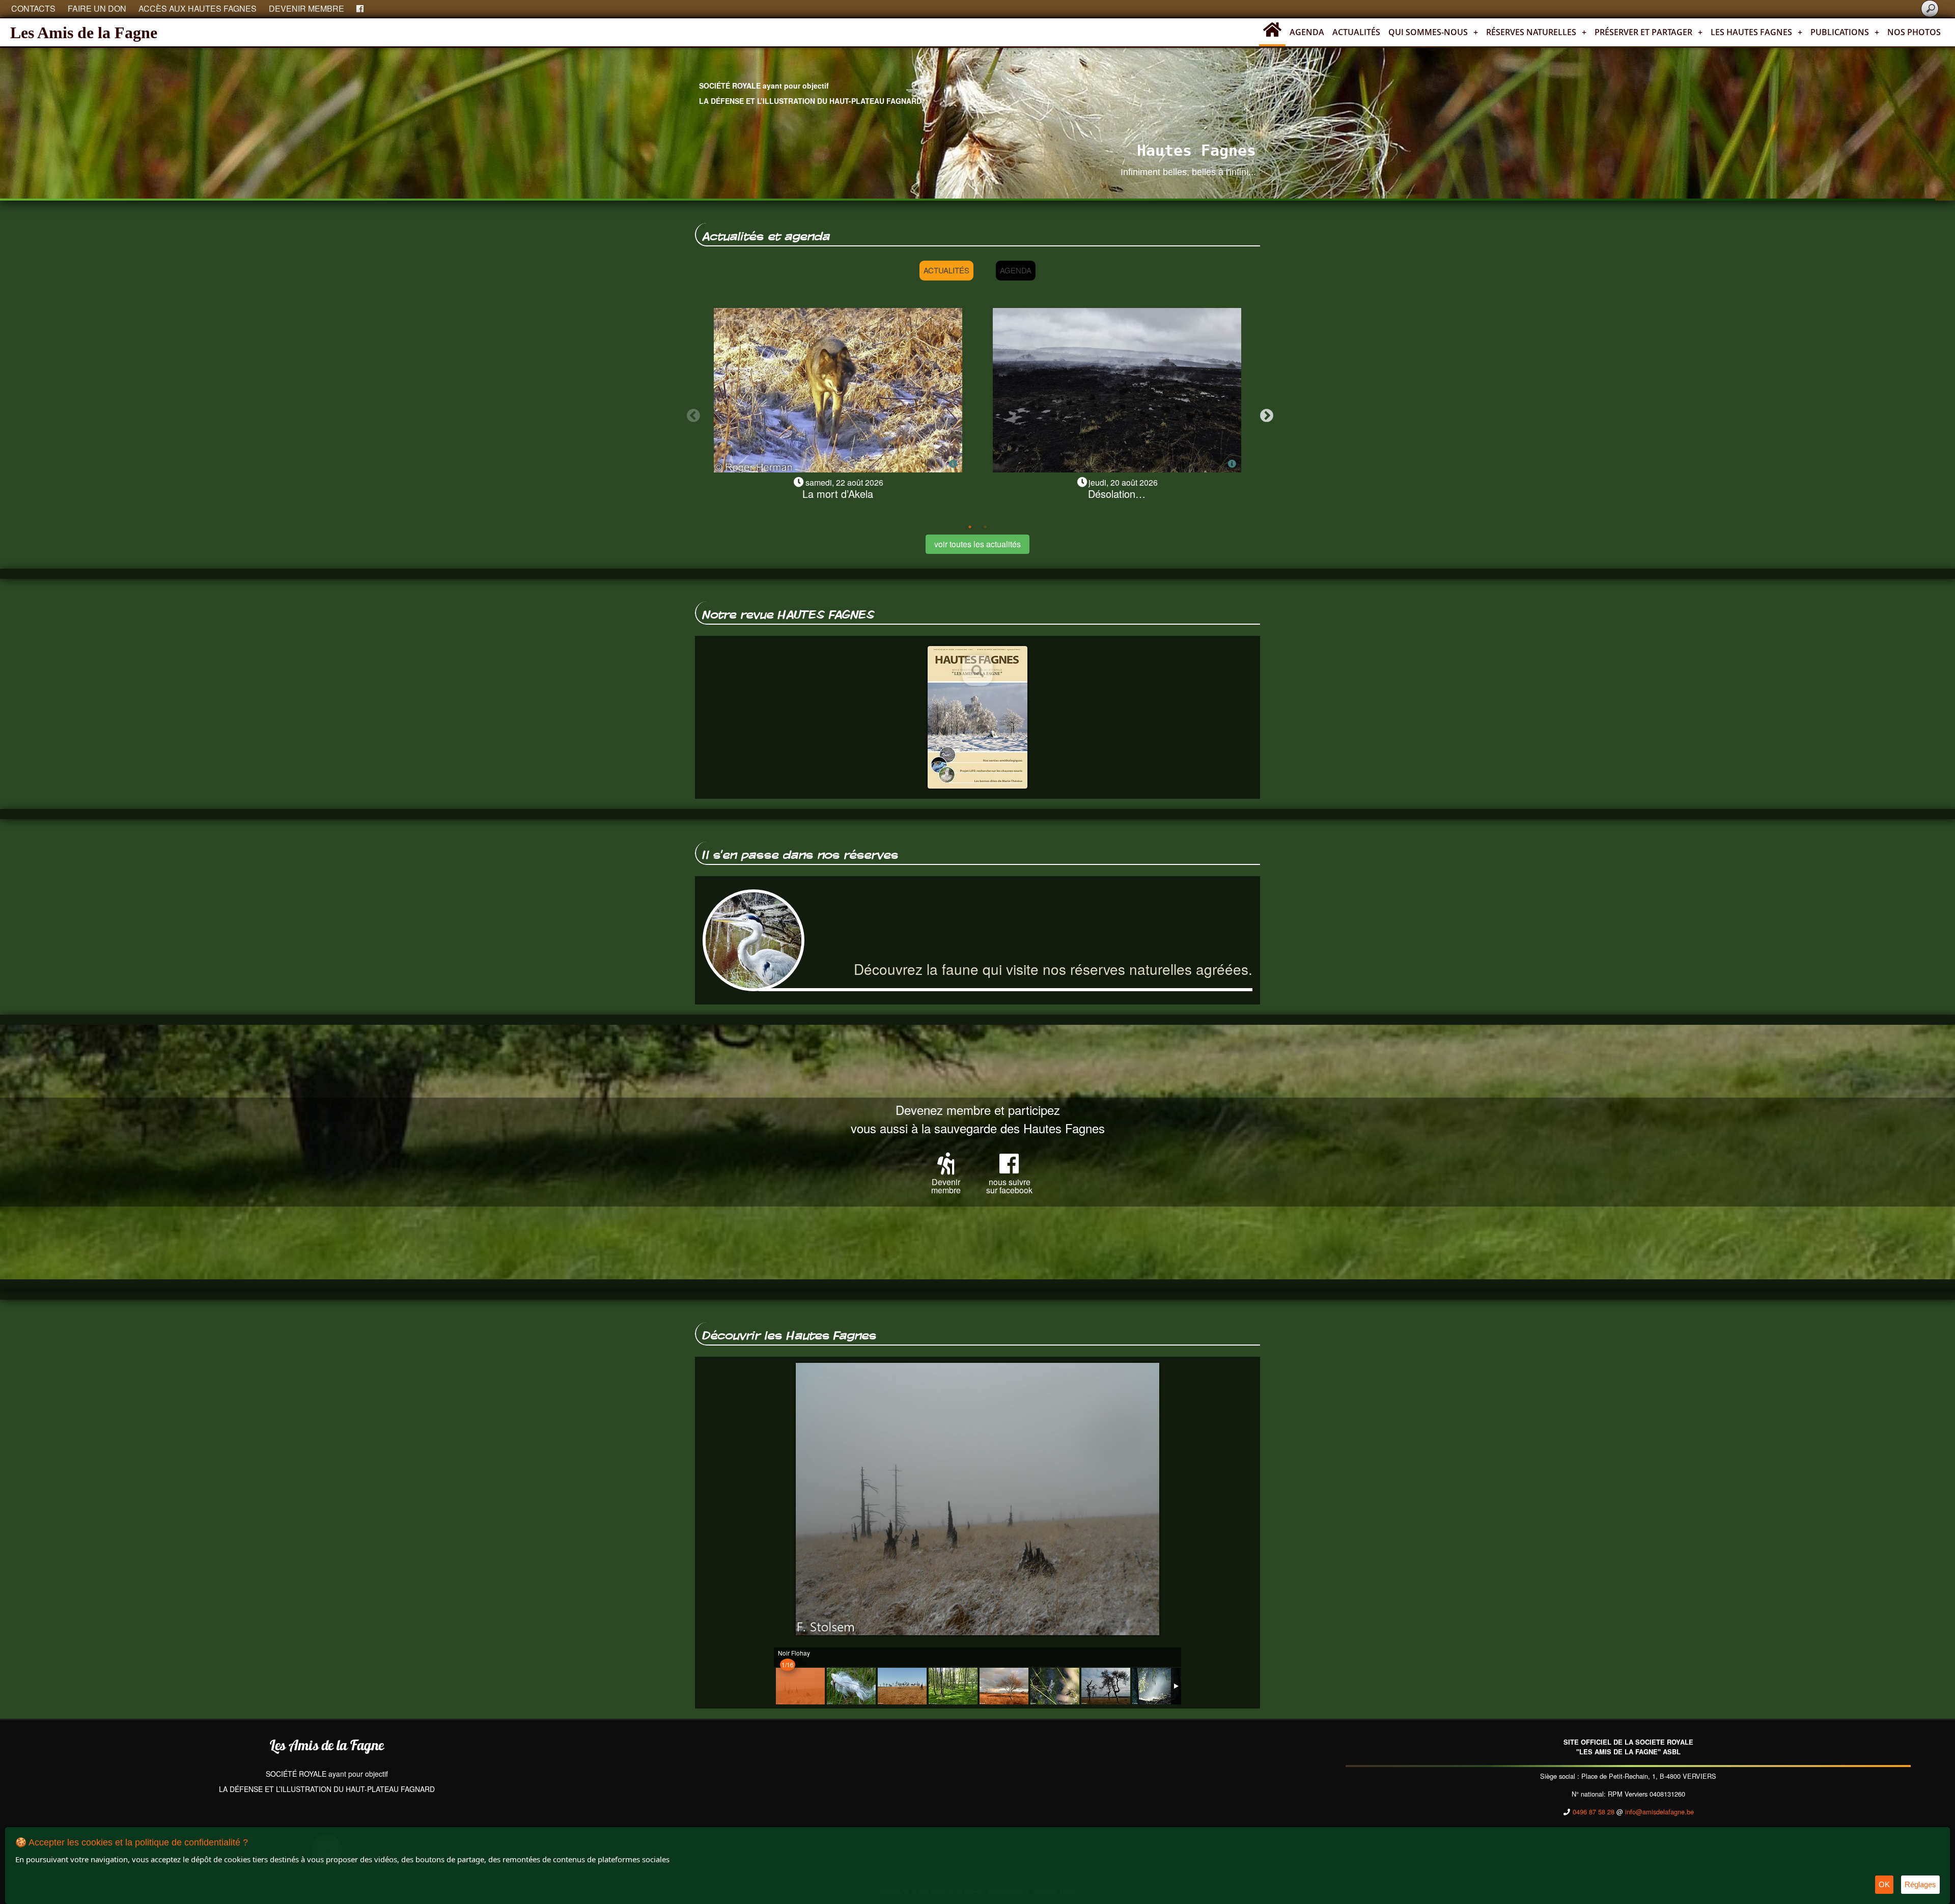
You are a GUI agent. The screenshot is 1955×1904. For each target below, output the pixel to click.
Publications (1845, 32)
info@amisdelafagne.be (1659, 1812)
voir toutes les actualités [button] (978, 544)
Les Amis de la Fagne (84, 33)
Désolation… (1117, 494)
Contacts (33, 8)
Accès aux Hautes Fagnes (198, 8)
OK (1884, 1884)
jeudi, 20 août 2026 (1123, 482)
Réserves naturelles (1536, 32)
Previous (691, 413)
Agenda (1307, 32)
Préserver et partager (1649, 32)
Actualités (1356, 32)
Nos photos (1914, 32)
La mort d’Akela (838, 494)
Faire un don (97, 8)
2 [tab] (985, 527)
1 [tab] (970, 527)
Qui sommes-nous (1433, 32)
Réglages (1920, 1884)
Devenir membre (306, 8)
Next (1264, 413)
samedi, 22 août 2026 (844, 482)
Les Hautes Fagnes (1756, 32)
